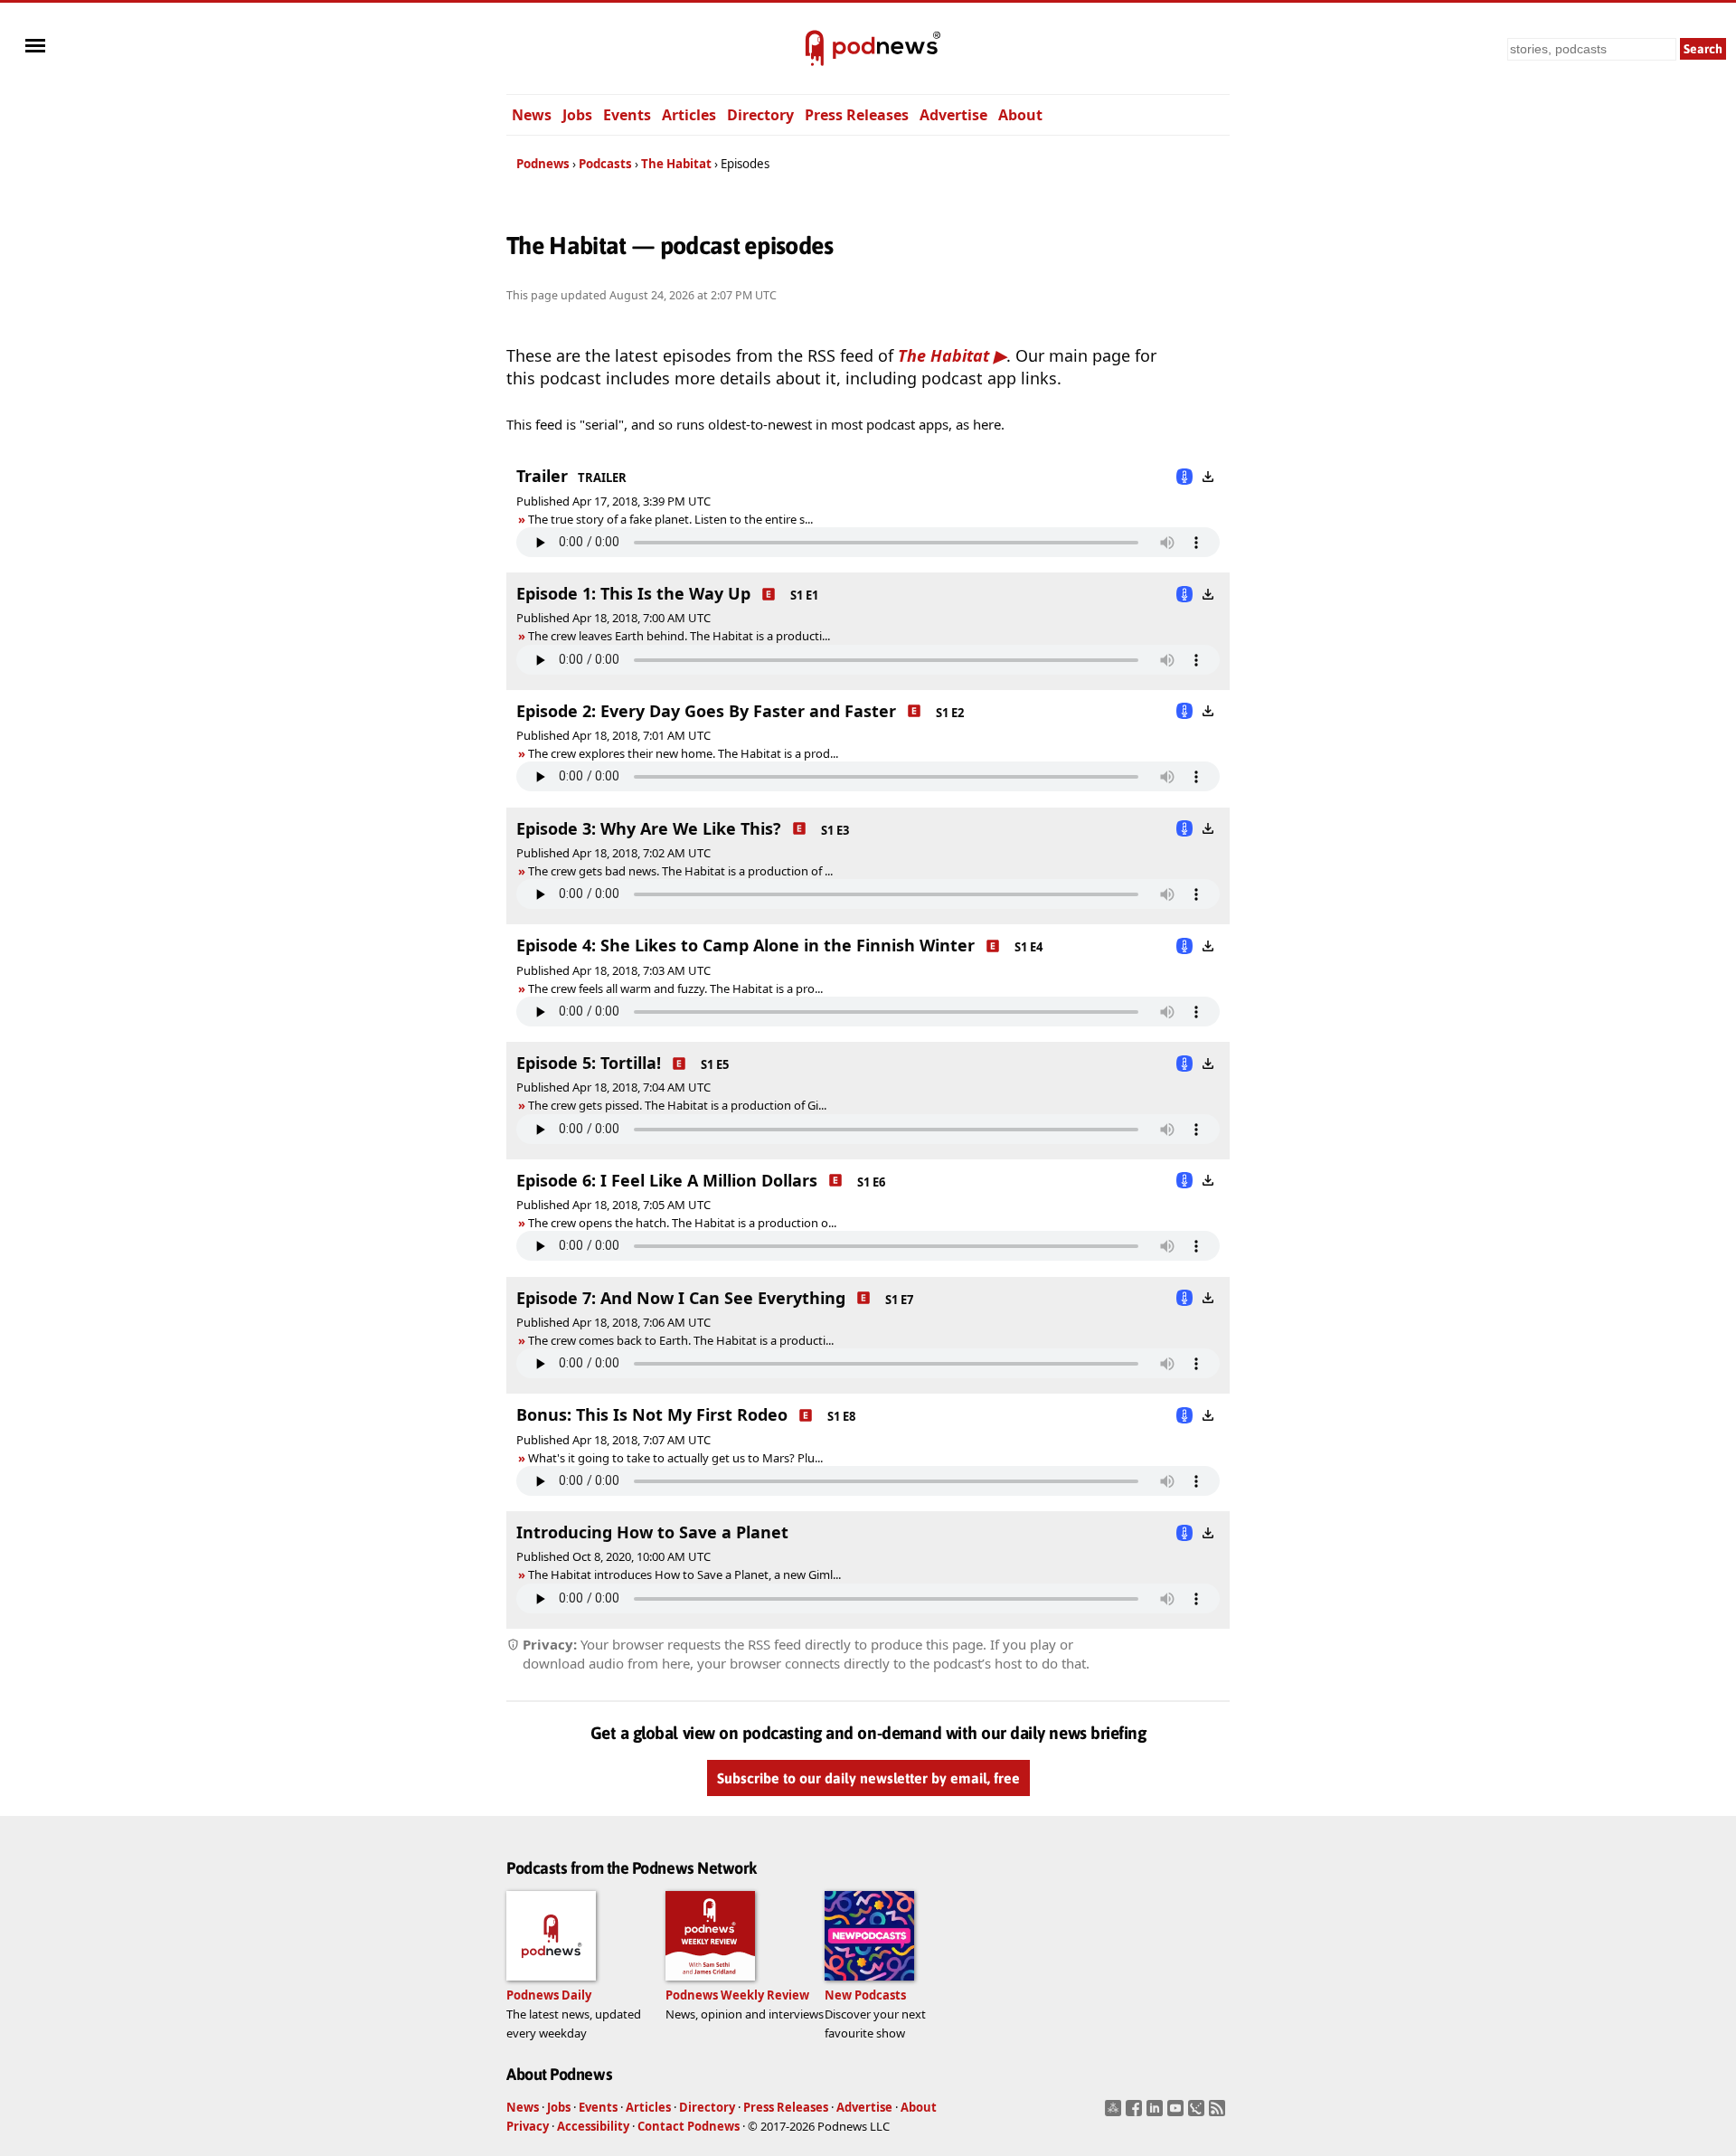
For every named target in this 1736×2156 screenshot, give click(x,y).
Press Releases (857, 115)
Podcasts (605, 164)
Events (627, 115)
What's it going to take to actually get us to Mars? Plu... (675, 1458)
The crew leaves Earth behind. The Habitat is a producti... (679, 636)
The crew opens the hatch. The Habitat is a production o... (682, 1223)
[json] (1198, 2113)
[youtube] (1178, 2113)
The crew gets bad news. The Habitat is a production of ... (680, 871)
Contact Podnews (689, 2126)
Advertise (953, 115)
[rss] (1219, 2113)
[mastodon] (1115, 2113)
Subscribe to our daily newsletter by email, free (868, 1778)
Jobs (577, 115)
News (532, 115)
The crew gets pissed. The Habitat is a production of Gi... (677, 1105)
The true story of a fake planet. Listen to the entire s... (670, 519)
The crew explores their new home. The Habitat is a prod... (683, 753)
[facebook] (1136, 2113)
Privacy (528, 2126)
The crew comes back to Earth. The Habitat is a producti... (681, 1340)
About (1020, 115)
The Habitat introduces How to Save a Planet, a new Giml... (684, 1574)
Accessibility (593, 2126)
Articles (689, 115)
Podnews (543, 164)
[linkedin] (1157, 2113)
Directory (760, 115)
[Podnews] (815, 49)
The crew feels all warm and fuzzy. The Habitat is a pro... (675, 988)
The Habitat (676, 164)
